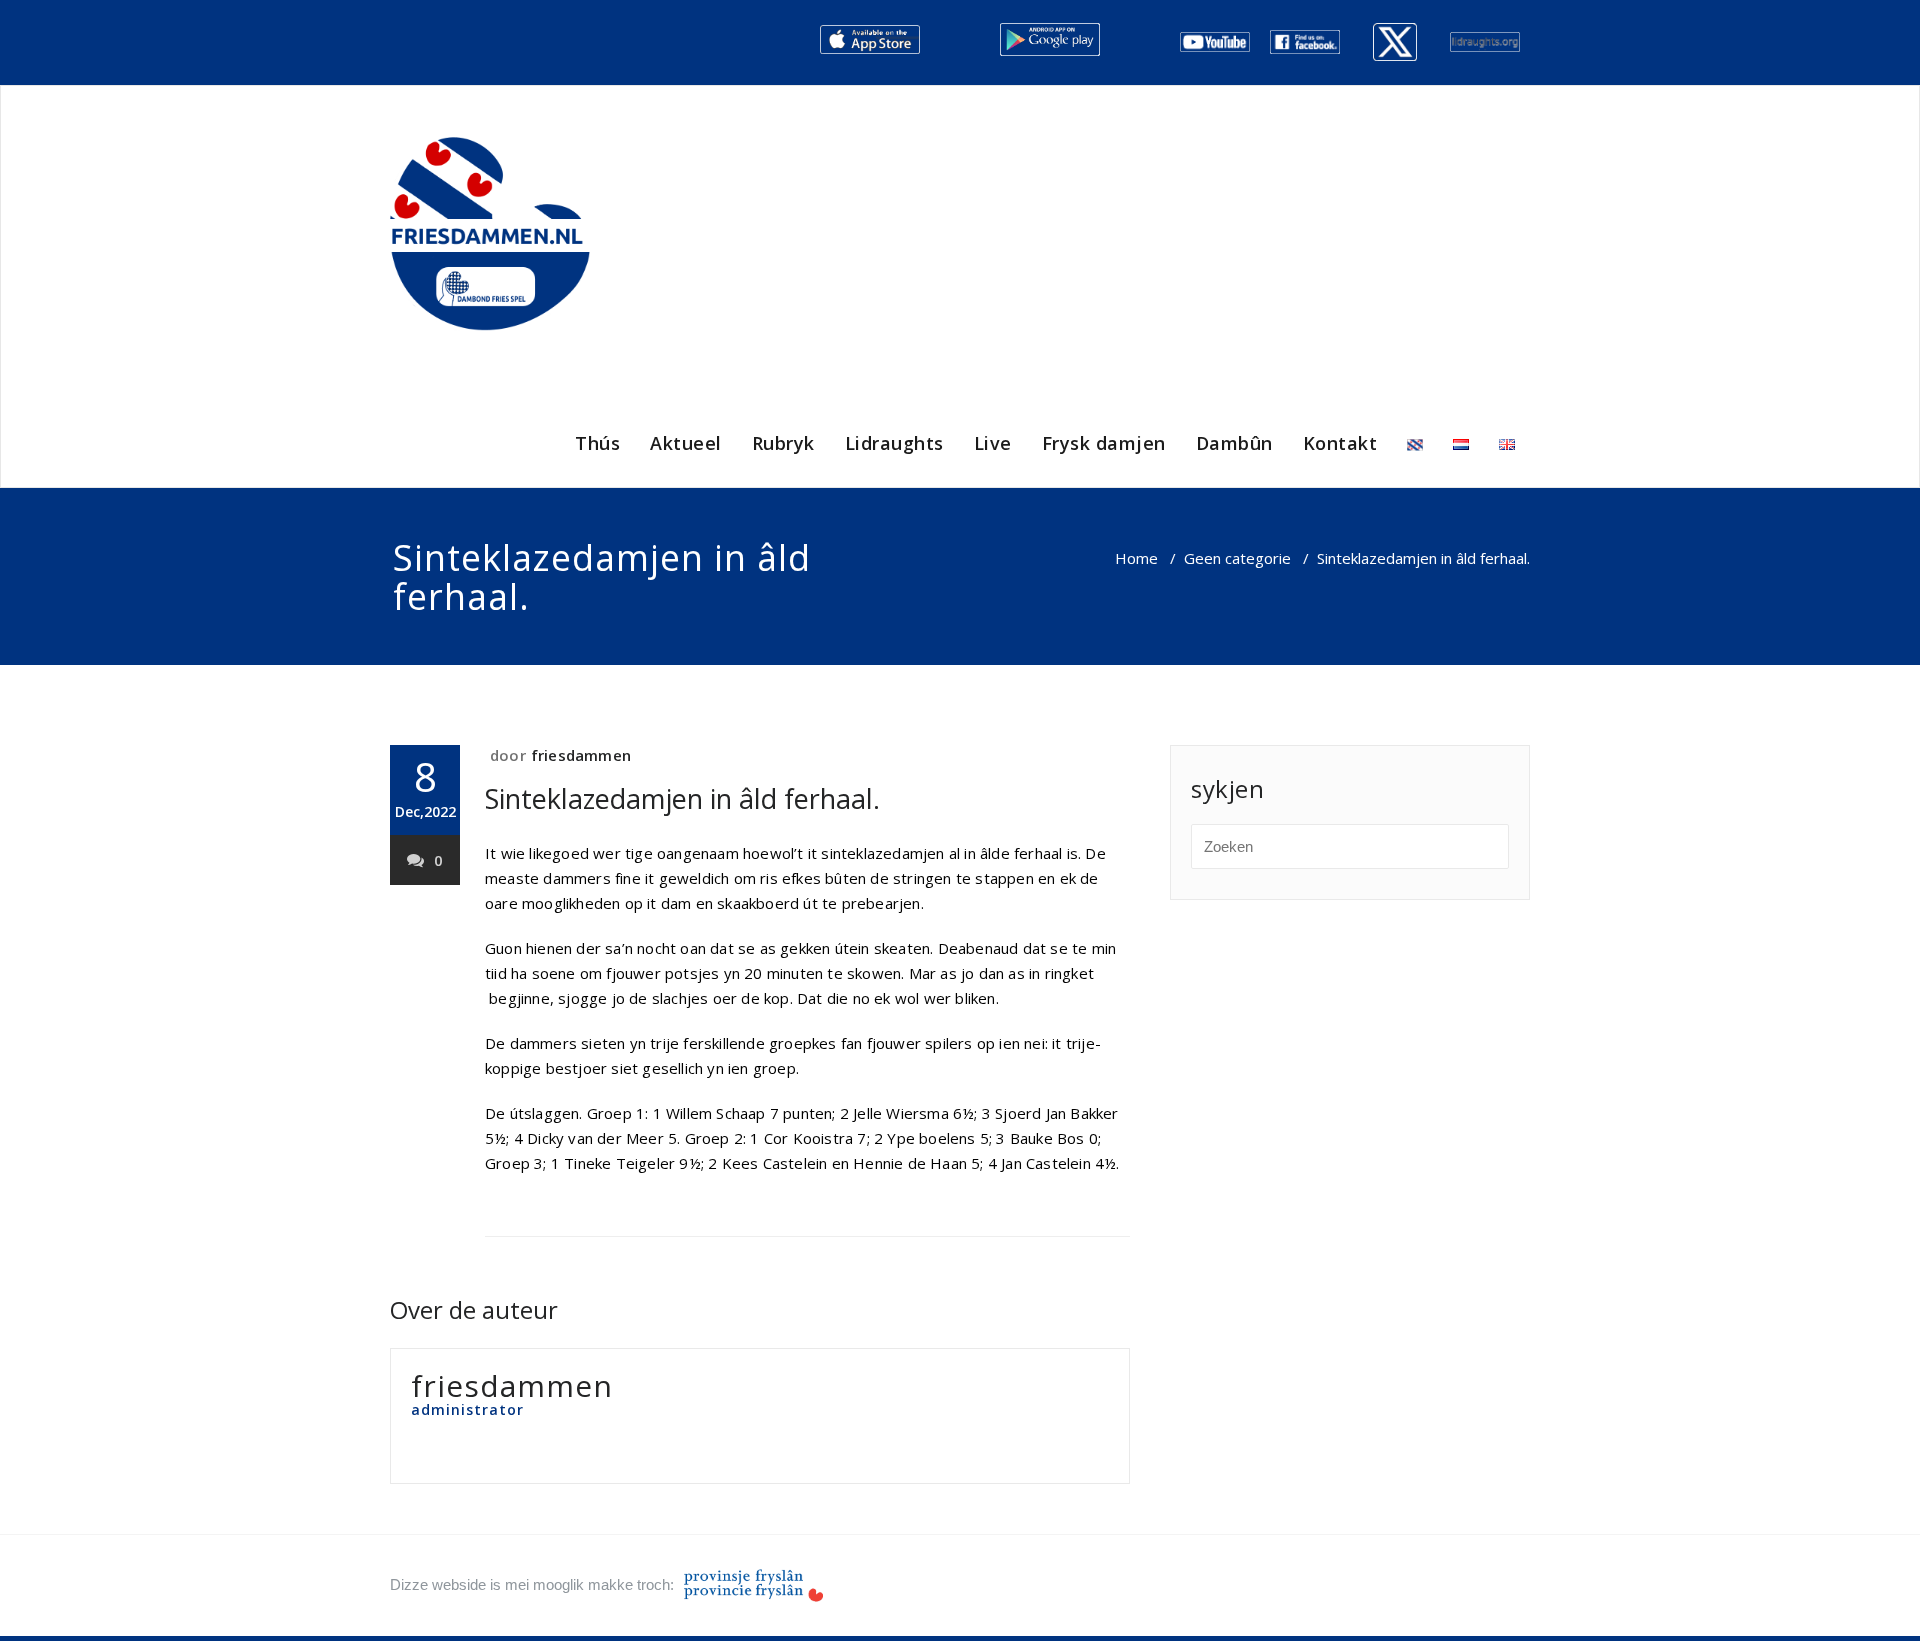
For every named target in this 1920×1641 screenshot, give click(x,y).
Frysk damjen (1104, 443)
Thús (597, 443)
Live (993, 443)
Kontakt (1340, 443)
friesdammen (581, 755)
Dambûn (1234, 443)
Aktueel (686, 443)
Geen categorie (1237, 558)
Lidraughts (894, 443)
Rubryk (783, 443)
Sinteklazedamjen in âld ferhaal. (682, 798)
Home (1136, 558)
